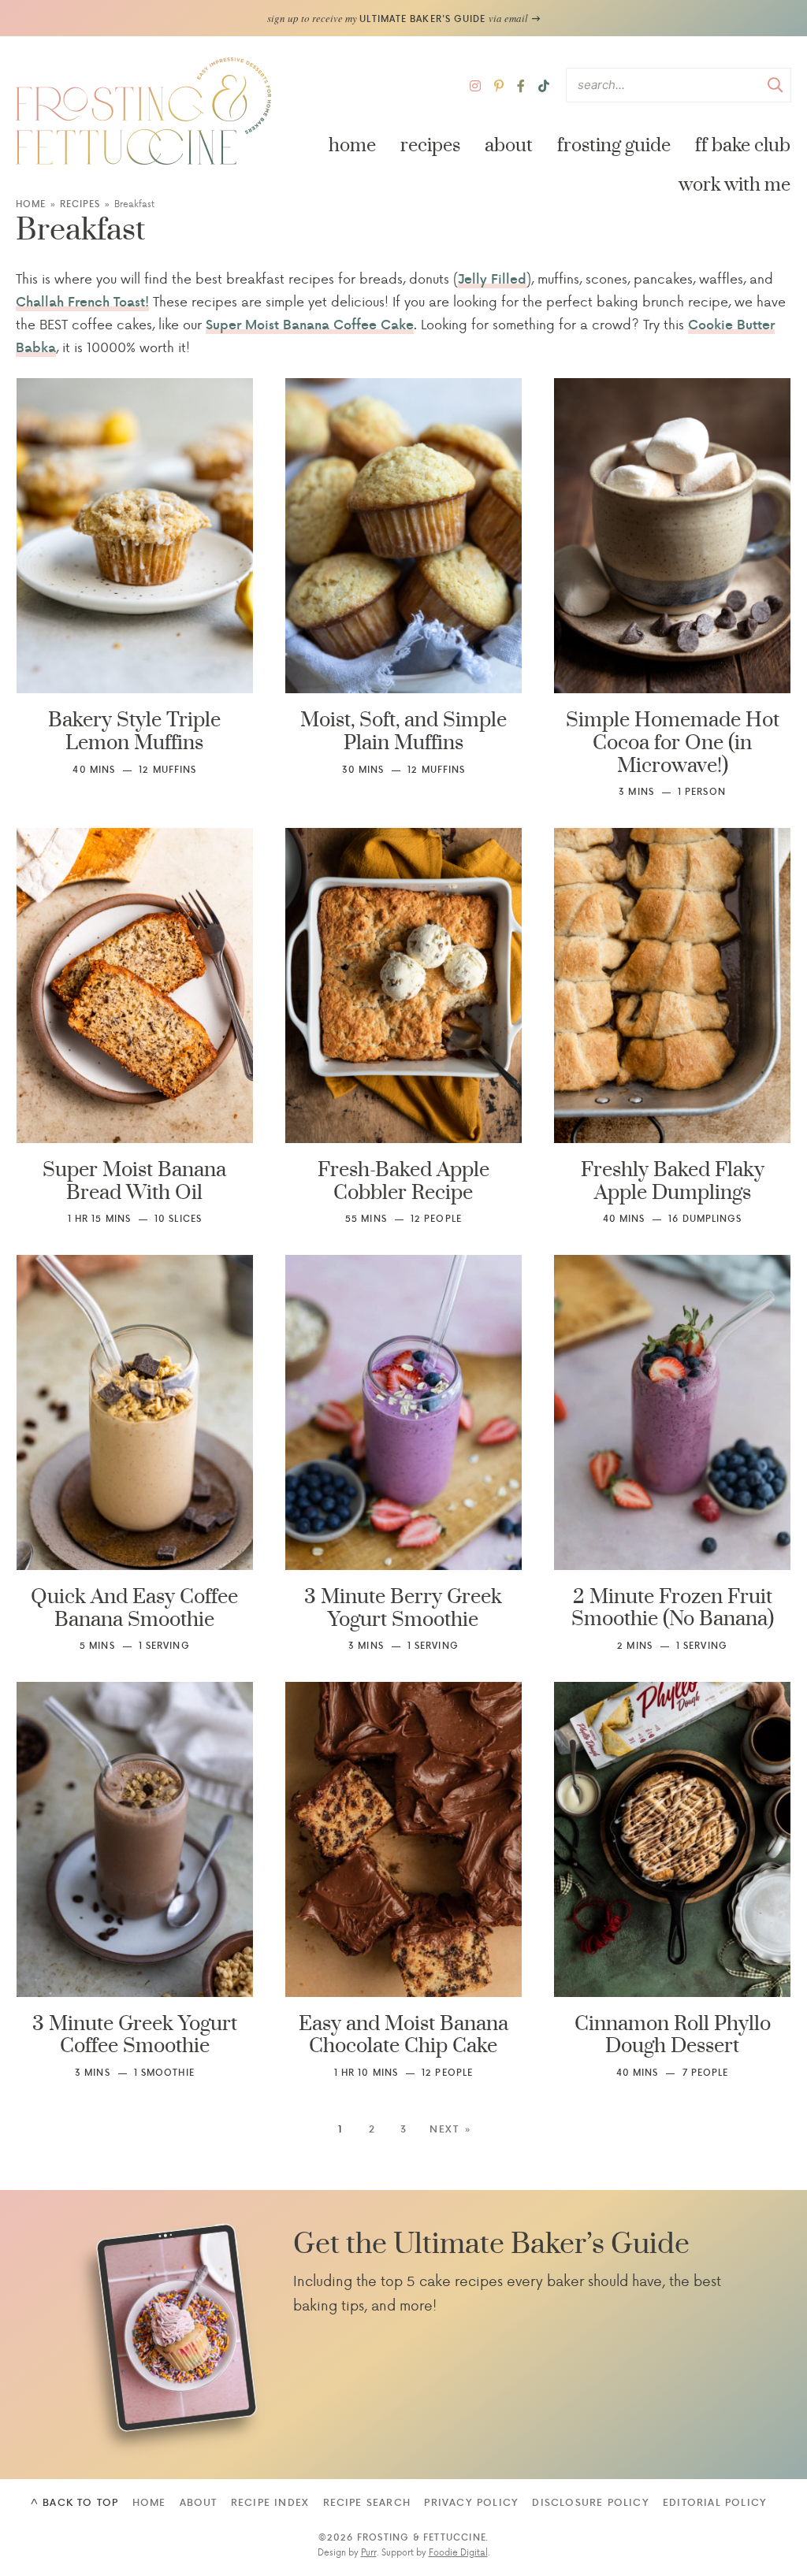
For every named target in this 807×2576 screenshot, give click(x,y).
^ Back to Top (75, 2502)
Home (352, 145)
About (509, 145)
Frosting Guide (614, 145)
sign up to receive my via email (398, 18)
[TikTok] (544, 85)
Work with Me (734, 185)
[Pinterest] (499, 85)
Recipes (430, 145)
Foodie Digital (458, 2552)
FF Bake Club (743, 145)
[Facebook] (521, 85)
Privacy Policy (471, 2502)
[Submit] (775, 84)
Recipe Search (367, 2502)
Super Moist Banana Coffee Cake (310, 324)
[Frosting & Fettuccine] (144, 111)
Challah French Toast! (82, 301)
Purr (369, 2552)
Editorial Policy (715, 2502)
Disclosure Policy (590, 2502)
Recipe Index (270, 2502)
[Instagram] (475, 85)
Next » (451, 2129)
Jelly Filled (492, 278)
